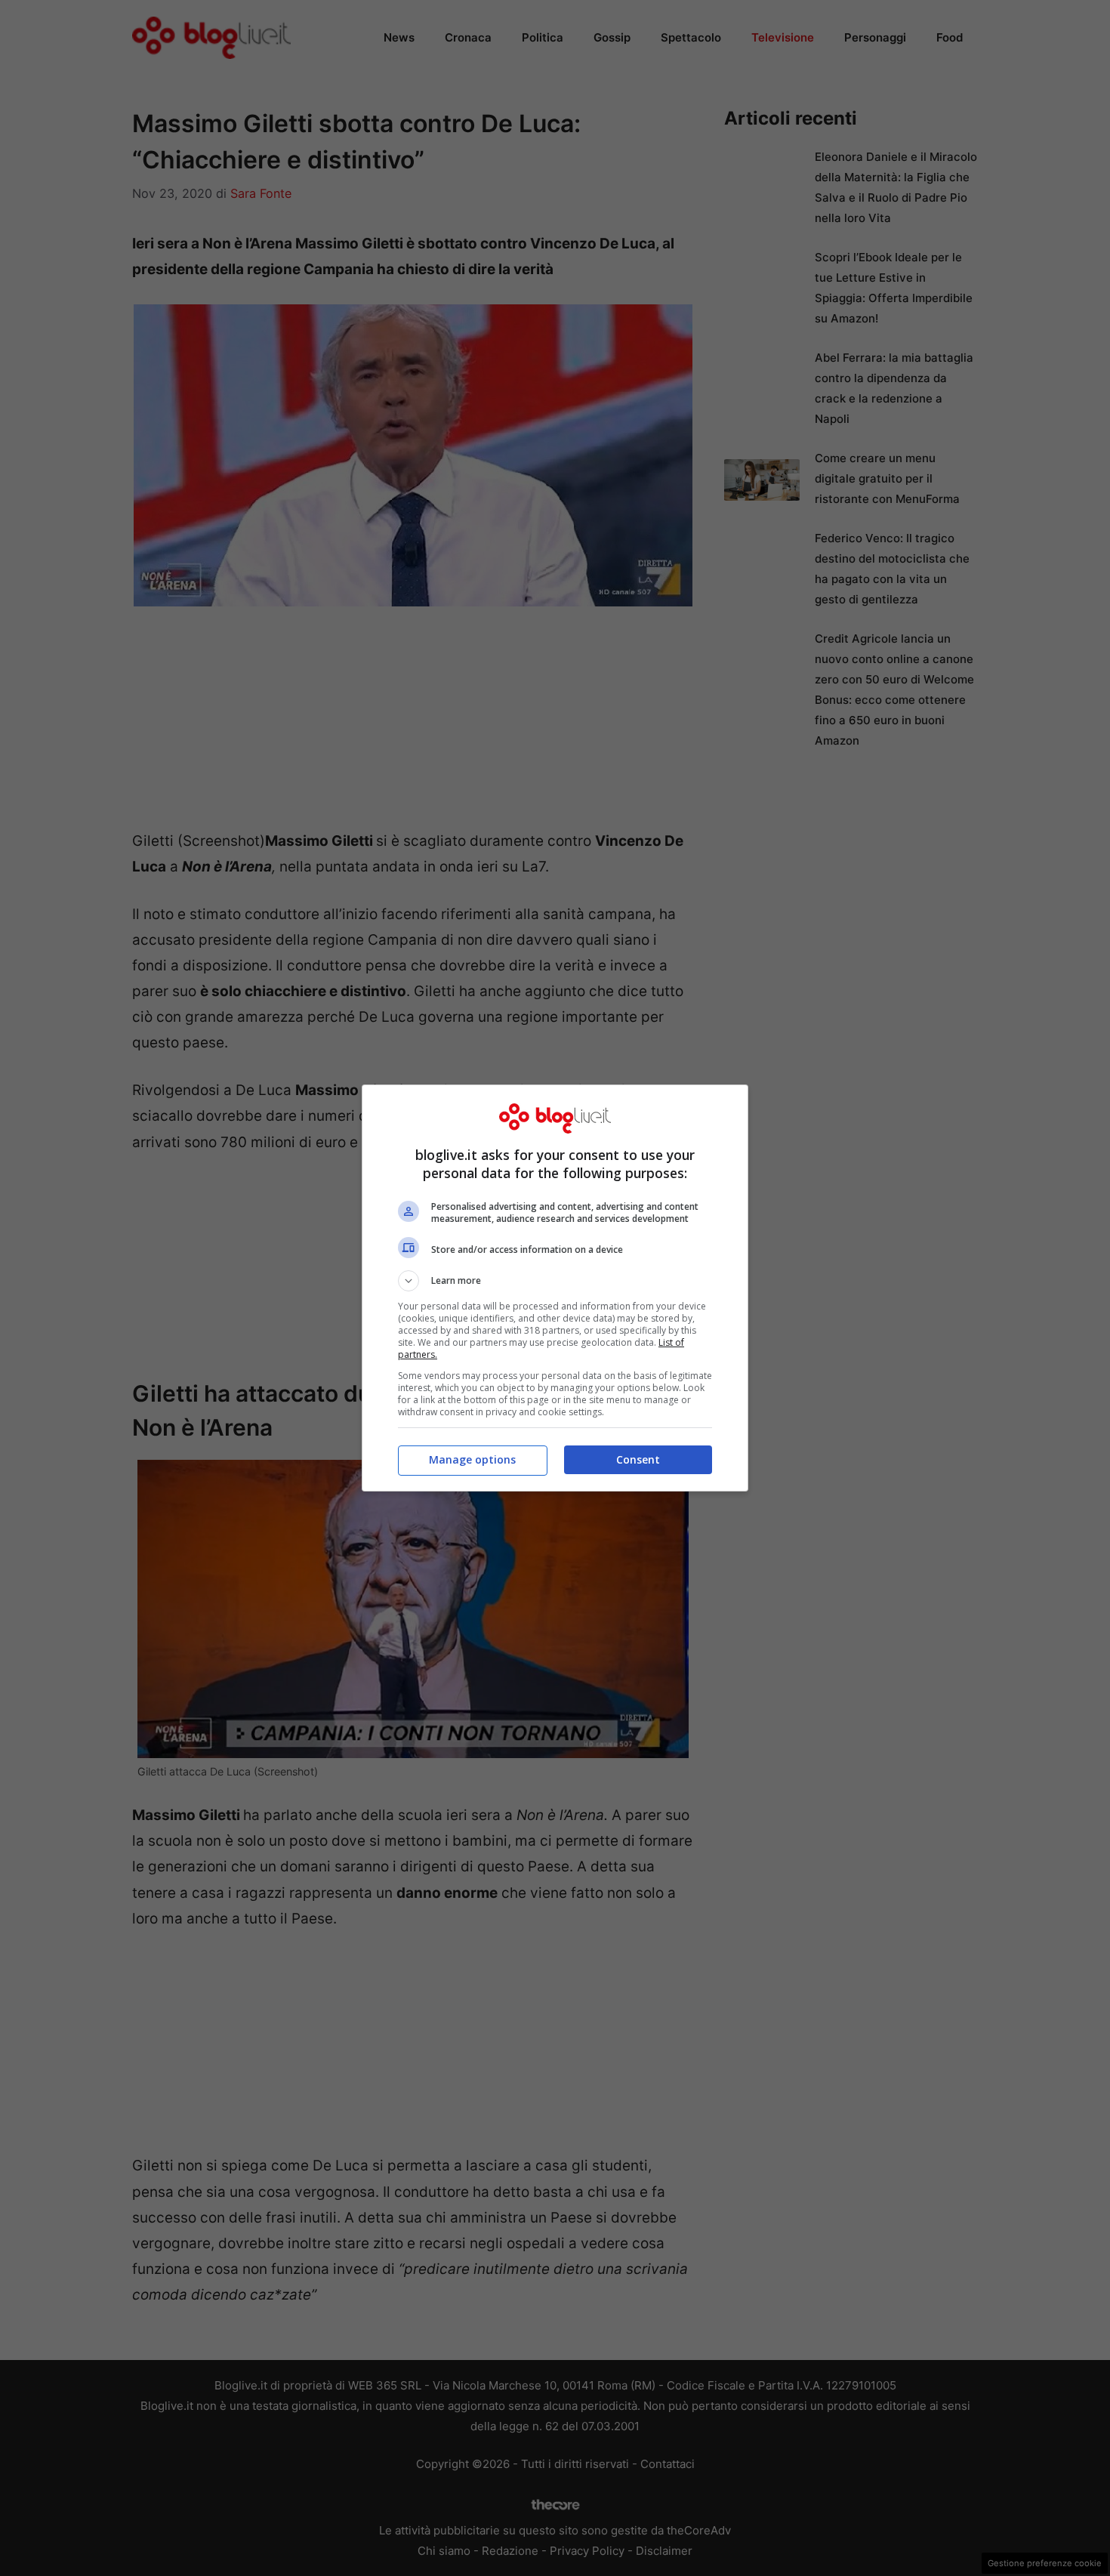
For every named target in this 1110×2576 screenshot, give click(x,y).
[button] (555, 1281)
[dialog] (555, 1288)
